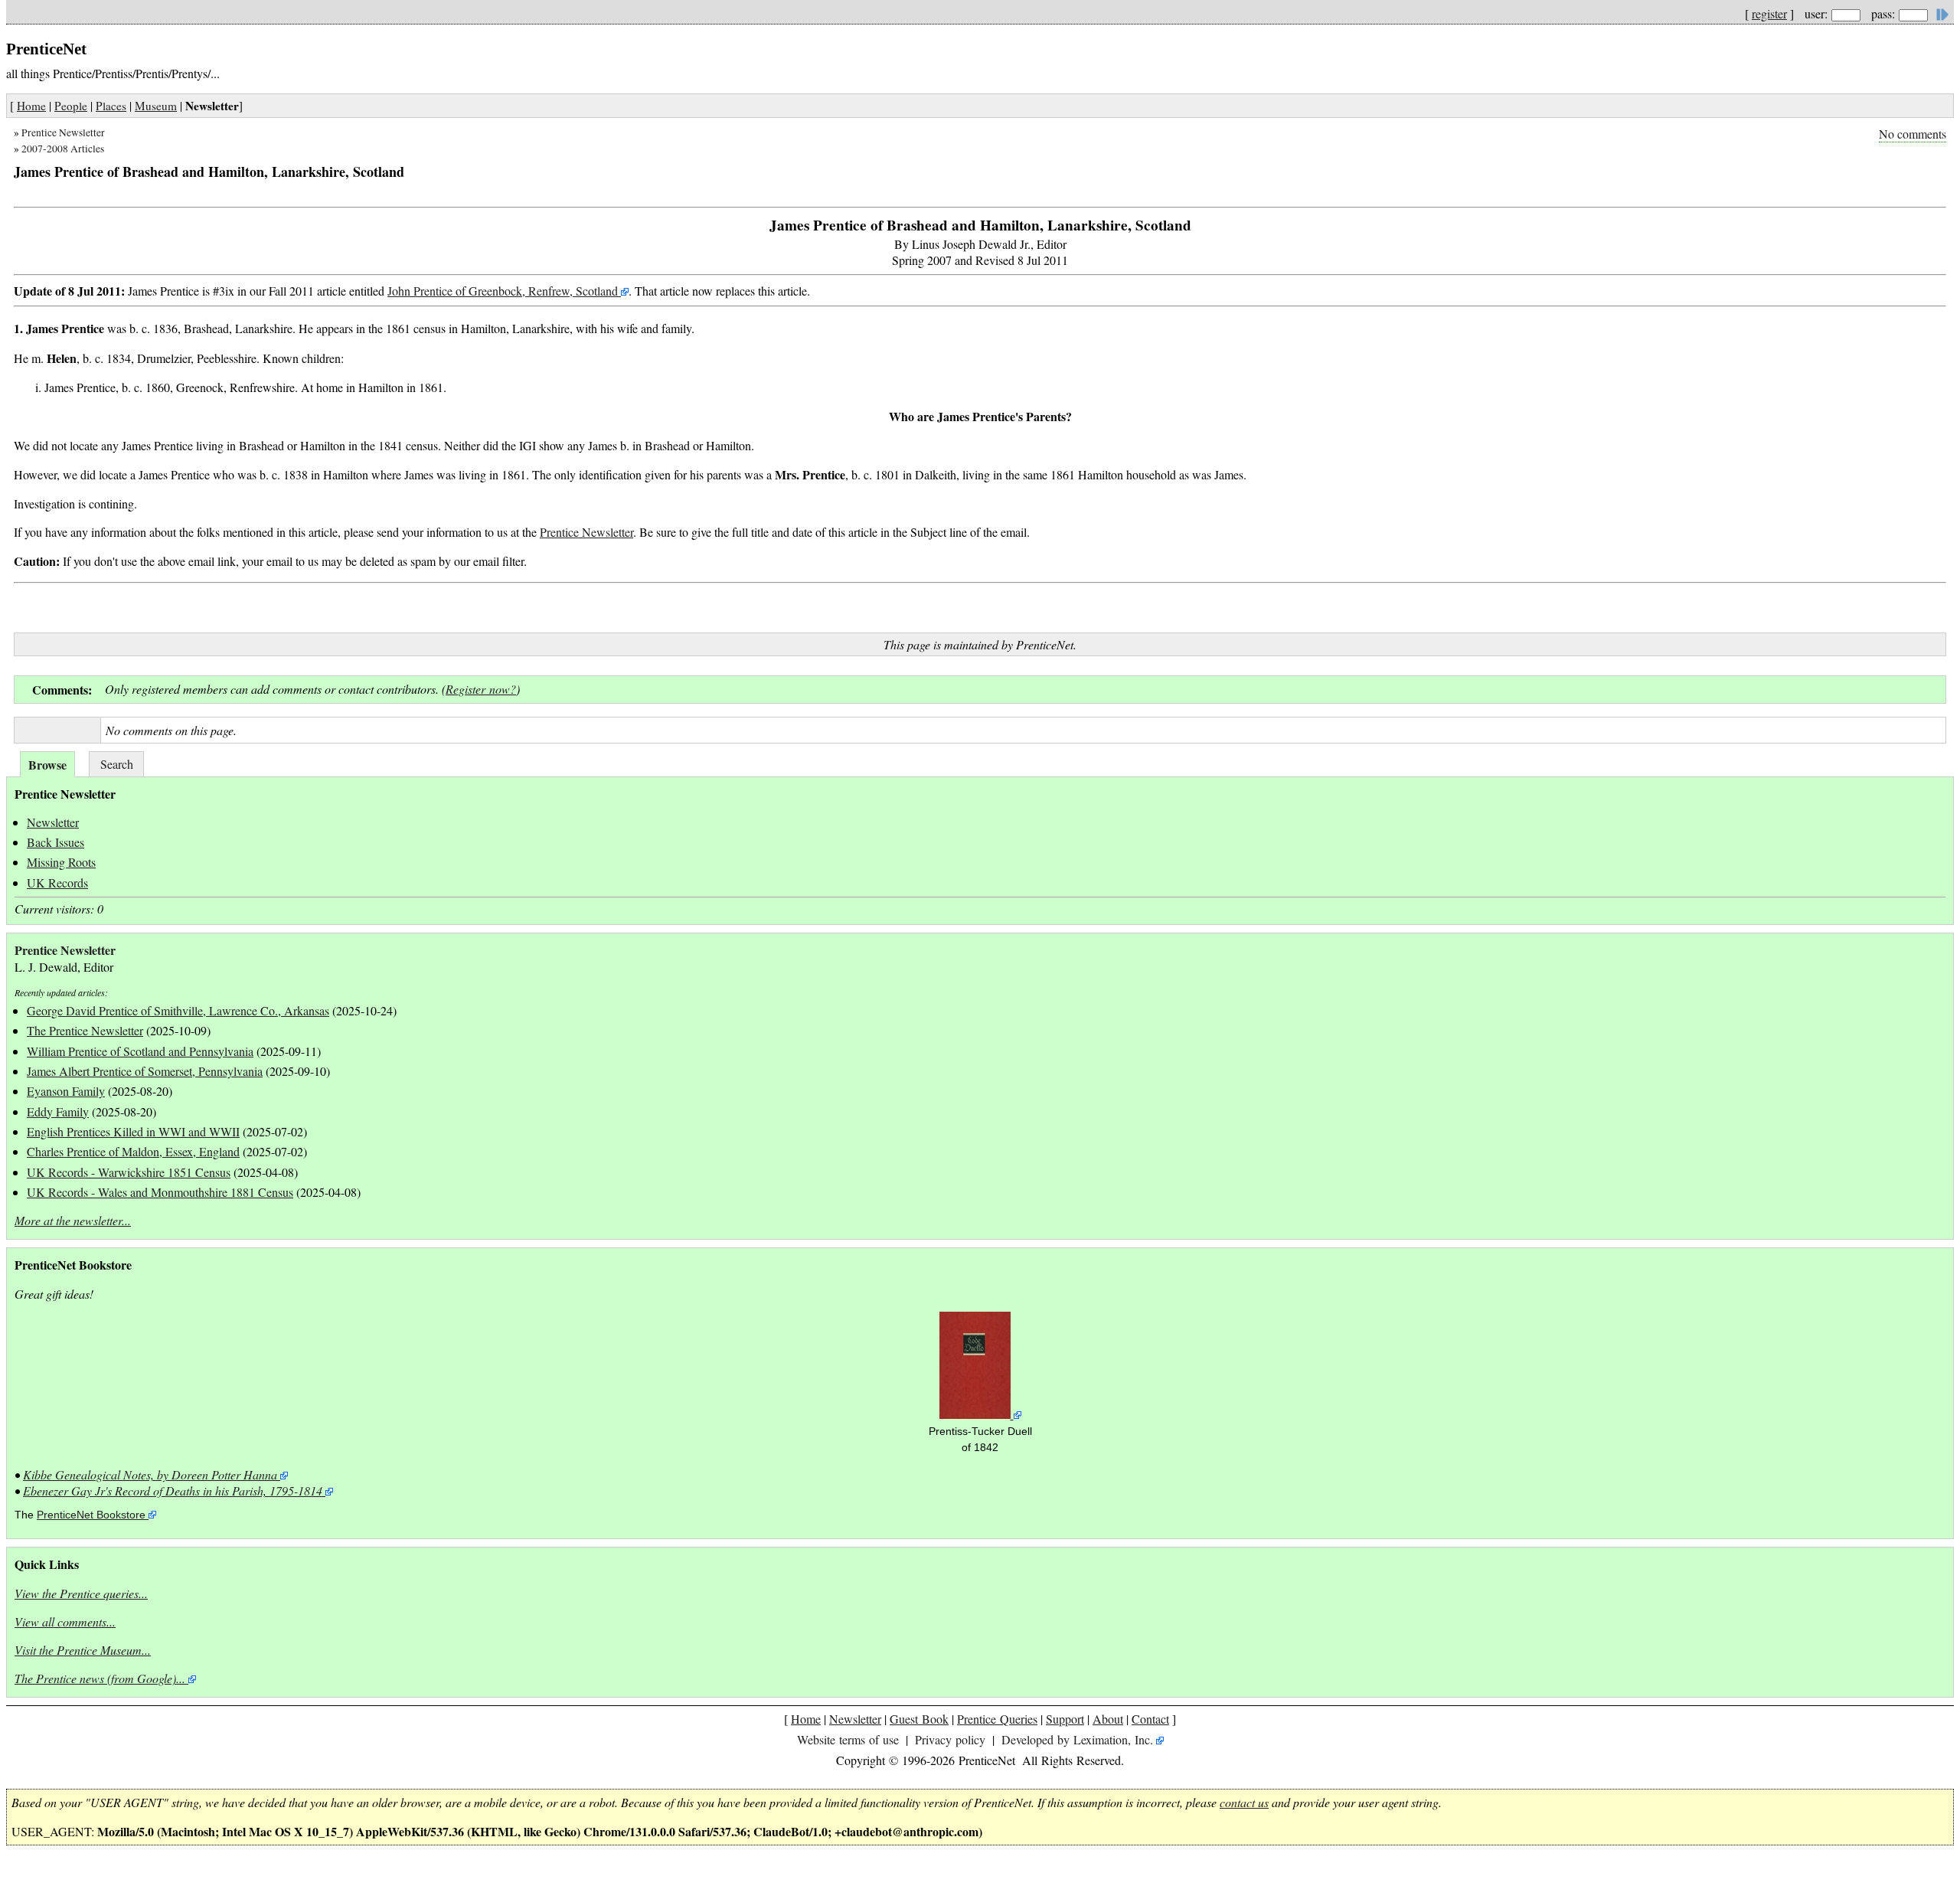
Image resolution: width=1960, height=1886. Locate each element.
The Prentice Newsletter (85, 1030)
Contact (1150, 1719)
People (71, 106)
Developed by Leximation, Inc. (1077, 1739)
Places (111, 106)
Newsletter (53, 822)
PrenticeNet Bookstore (91, 1515)
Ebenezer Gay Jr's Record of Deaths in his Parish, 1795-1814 (173, 1490)
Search (117, 764)
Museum (156, 106)
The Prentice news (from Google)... (100, 1678)
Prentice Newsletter (63, 132)
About (1108, 1719)
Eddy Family (58, 1111)
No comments (1913, 134)
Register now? (481, 689)
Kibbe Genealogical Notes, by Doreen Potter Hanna (150, 1474)
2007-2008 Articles (63, 149)
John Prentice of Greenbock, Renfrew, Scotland (504, 291)
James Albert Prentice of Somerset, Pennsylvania (145, 1071)
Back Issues (56, 842)
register (1769, 13)
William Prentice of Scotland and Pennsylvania (140, 1051)
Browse (47, 765)
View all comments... (65, 1621)
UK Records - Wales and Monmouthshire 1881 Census (160, 1192)
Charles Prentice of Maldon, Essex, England (133, 1151)
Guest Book (919, 1719)
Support (1065, 1719)
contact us (1244, 1802)
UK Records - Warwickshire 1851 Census (129, 1172)
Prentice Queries (997, 1719)
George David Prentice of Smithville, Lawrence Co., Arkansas (178, 1010)
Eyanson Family (66, 1091)
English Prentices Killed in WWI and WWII (133, 1131)
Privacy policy (950, 1739)
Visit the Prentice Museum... (83, 1650)
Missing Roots (61, 862)
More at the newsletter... (73, 1220)
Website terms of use (848, 1739)
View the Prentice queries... (81, 1593)
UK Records (57, 883)
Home (31, 106)
